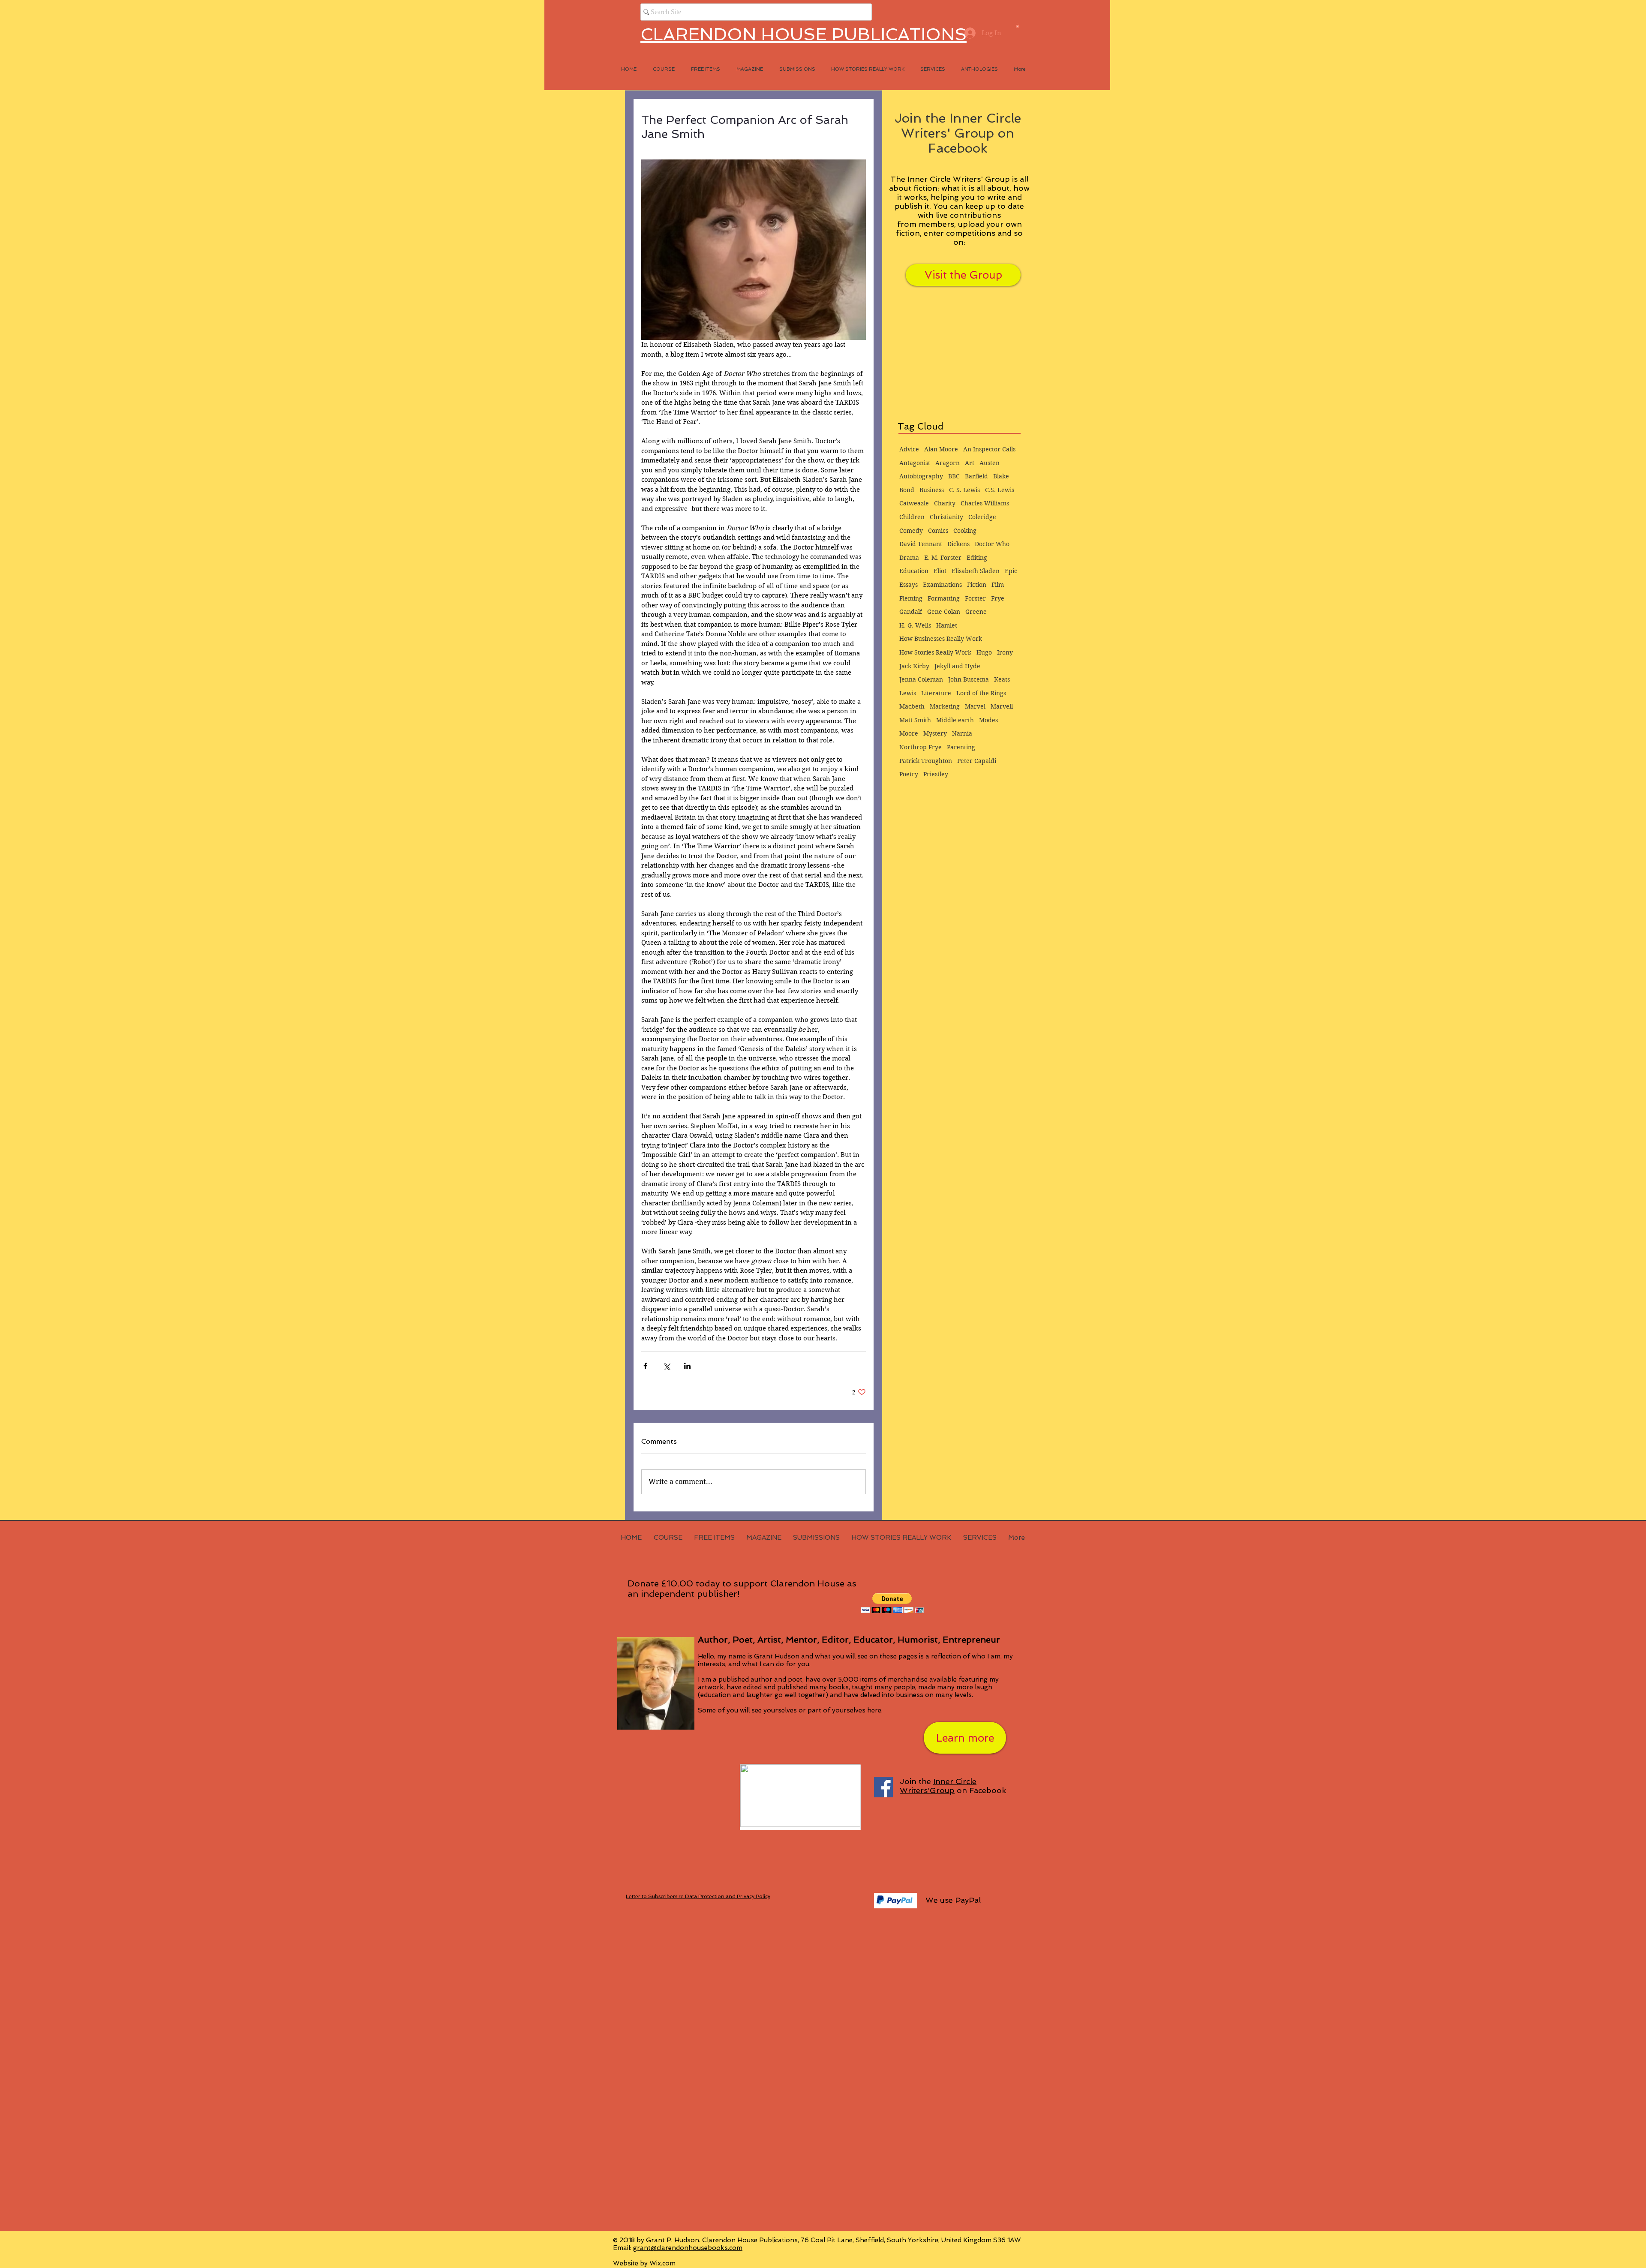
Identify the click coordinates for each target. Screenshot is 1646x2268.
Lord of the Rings (981, 693)
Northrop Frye (921, 747)
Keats (1002, 679)
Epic (1011, 571)
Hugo (984, 652)
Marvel (975, 706)
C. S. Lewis (964, 490)
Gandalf (911, 612)
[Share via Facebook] (645, 1366)
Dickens (958, 544)
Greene (976, 612)
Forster (975, 598)
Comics (938, 531)
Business (932, 490)
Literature (936, 693)
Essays (909, 585)
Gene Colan (944, 612)
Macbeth (912, 706)
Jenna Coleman (921, 679)
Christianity (946, 517)
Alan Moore (941, 449)
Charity (945, 503)
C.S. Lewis (1000, 490)
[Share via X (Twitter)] (666, 1366)
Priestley (936, 774)
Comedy (911, 531)
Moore (909, 733)
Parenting (961, 747)
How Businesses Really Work (941, 639)
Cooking (965, 531)
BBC (954, 476)
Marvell (1002, 706)
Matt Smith (915, 720)
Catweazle (914, 503)
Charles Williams (985, 503)
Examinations (942, 585)
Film (998, 585)
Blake (1001, 476)
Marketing (945, 706)
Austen (990, 463)
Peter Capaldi (977, 761)
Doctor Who (992, 544)
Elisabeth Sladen (976, 571)
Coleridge (982, 517)
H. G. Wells (915, 625)
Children (912, 517)
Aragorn (948, 463)
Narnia (962, 733)
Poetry (909, 774)
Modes (988, 720)
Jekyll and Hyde (957, 666)
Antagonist (915, 463)
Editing (977, 558)
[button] (1018, 26)
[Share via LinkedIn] (687, 1366)
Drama (909, 558)
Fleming (911, 598)
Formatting (944, 598)
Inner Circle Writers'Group (938, 1786)
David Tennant (921, 544)
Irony (1005, 652)
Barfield (976, 476)
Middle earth (955, 720)
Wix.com (662, 2263)
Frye (998, 598)
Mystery (935, 733)
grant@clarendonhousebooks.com (688, 2248)
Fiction (977, 585)
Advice (909, 449)
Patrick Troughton (926, 761)
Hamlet (947, 625)
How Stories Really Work (935, 652)
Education (914, 571)
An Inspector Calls (989, 449)
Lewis (908, 693)
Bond (907, 490)
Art (970, 463)
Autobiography (921, 476)
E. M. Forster (943, 558)
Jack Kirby (914, 666)
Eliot (940, 571)
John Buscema (969, 679)
